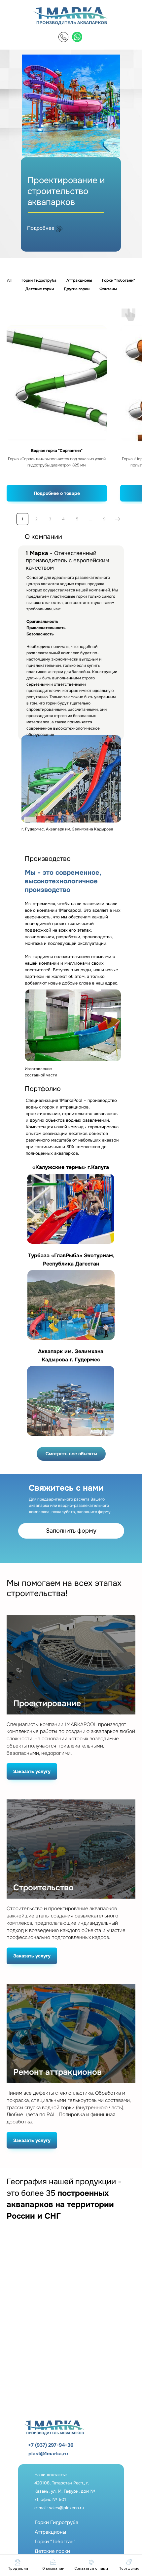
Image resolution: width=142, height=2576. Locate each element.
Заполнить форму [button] (71, 1531)
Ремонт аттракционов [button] (57, 2072)
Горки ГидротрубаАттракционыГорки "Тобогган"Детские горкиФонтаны (56, 2542)
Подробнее (41, 228)
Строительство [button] (43, 1888)
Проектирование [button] (47, 1704)
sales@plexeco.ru (66, 2508)
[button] (91, 2565)
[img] (63, 37)
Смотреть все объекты (71, 1454)
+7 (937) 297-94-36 (51, 2445)
